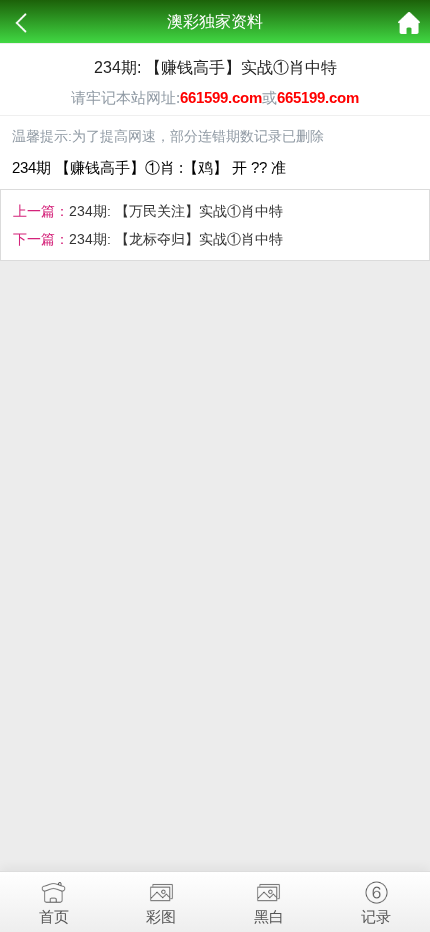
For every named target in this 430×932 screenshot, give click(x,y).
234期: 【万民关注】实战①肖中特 (176, 211)
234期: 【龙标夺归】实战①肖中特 (176, 239)
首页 (54, 916)
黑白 (269, 916)
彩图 (161, 916)
